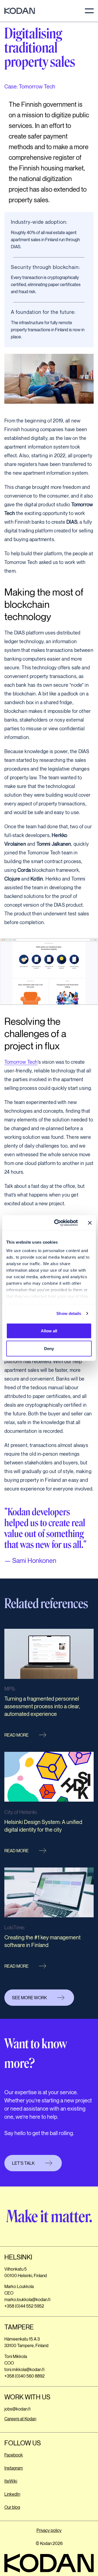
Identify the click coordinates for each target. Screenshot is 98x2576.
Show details (69, 1313)
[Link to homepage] (49, 2563)
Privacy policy (49, 2531)
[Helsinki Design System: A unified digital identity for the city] (49, 1805)
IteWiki (11, 2481)
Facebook (14, 2455)
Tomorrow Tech (21, 1062)
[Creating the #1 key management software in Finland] (49, 1921)
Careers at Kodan (20, 2419)
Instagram (14, 2468)
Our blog (12, 2508)
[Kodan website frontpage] (20, 11)
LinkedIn (12, 2494)
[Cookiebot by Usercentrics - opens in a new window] (57, 1223)
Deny (49, 1349)
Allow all (49, 1331)
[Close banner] (90, 1223)
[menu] (89, 11)
